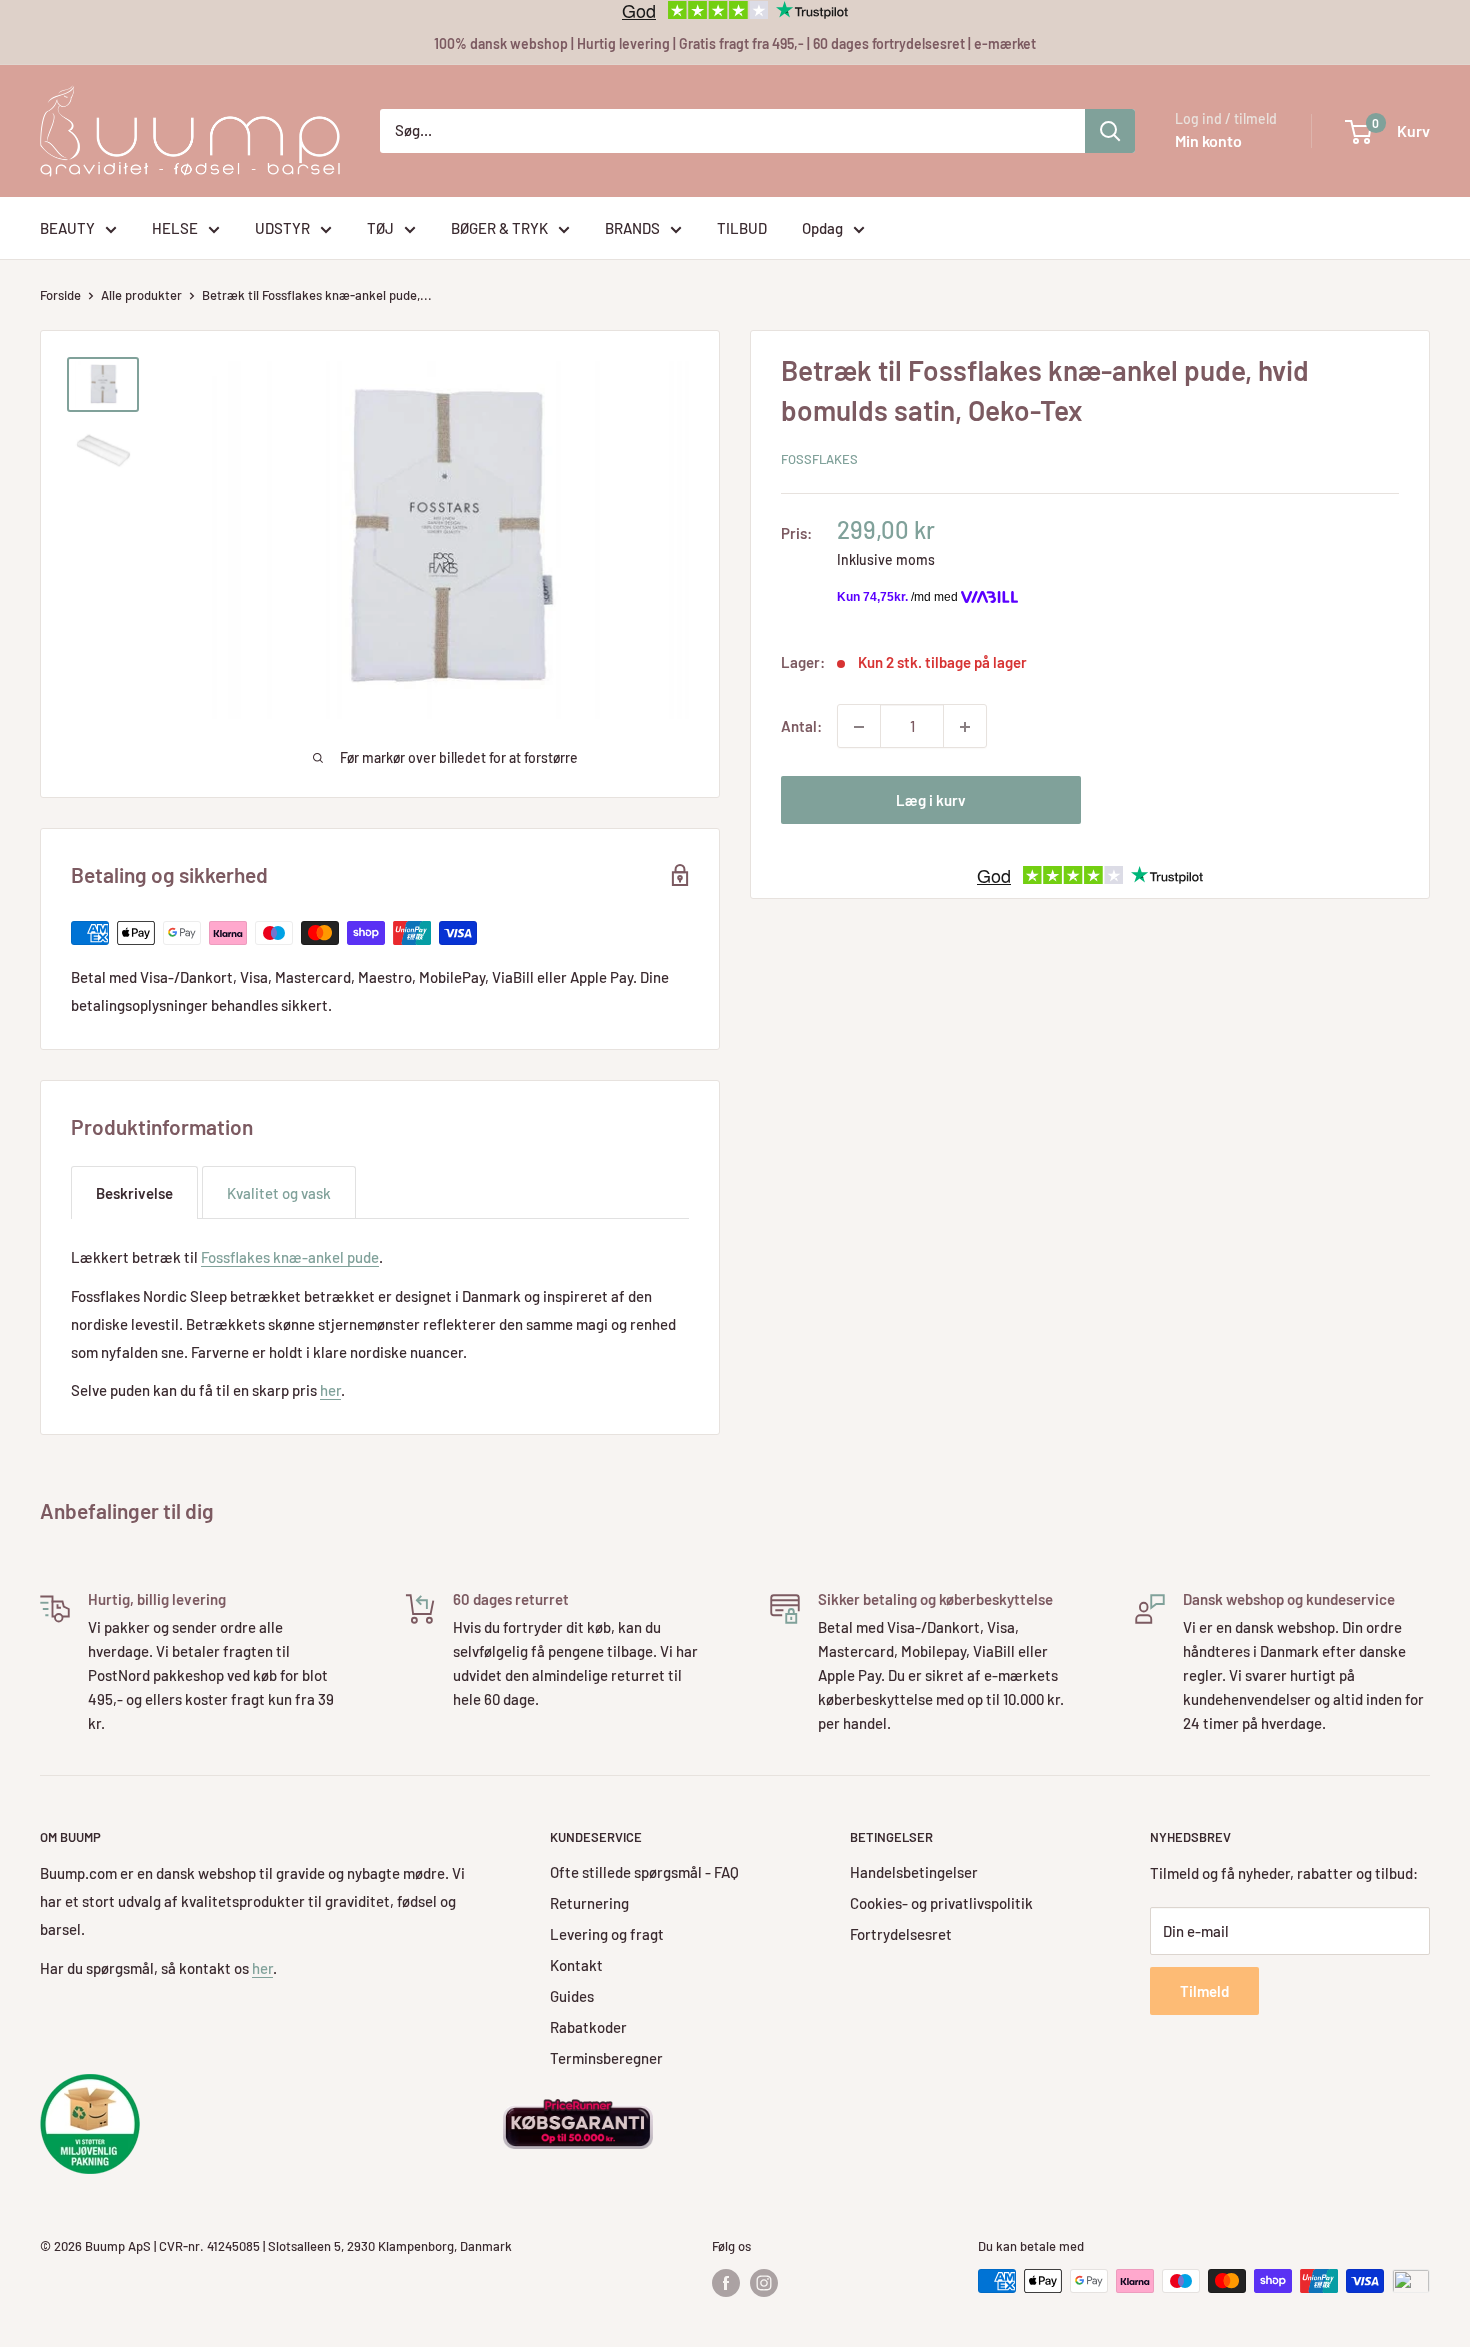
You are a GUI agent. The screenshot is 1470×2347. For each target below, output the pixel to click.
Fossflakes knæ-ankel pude (290, 1257)
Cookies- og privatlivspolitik (941, 1903)
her (330, 1390)
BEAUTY (67, 228)
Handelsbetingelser (914, 1872)
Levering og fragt (607, 1934)
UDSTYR (282, 228)
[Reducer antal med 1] (859, 727)
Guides (572, 1996)
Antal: (801, 727)
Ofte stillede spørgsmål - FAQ (644, 1872)
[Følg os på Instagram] (764, 2283)
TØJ (380, 228)
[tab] (134, 1192)
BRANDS (632, 228)
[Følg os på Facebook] (726, 2283)
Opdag (822, 228)
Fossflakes (819, 459)
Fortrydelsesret (901, 1934)
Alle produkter (141, 295)
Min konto (1208, 140)
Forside (60, 295)
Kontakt (576, 1965)
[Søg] (1110, 131)
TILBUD (742, 228)
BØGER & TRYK (499, 228)
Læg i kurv (931, 801)
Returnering (589, 1903)
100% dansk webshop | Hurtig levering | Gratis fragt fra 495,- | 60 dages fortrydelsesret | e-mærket (735, 43)
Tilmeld (1204, 1991)
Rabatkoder (588, 2027)
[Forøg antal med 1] (965, 727)
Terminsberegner (606, 2058)
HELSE (175, 228)
